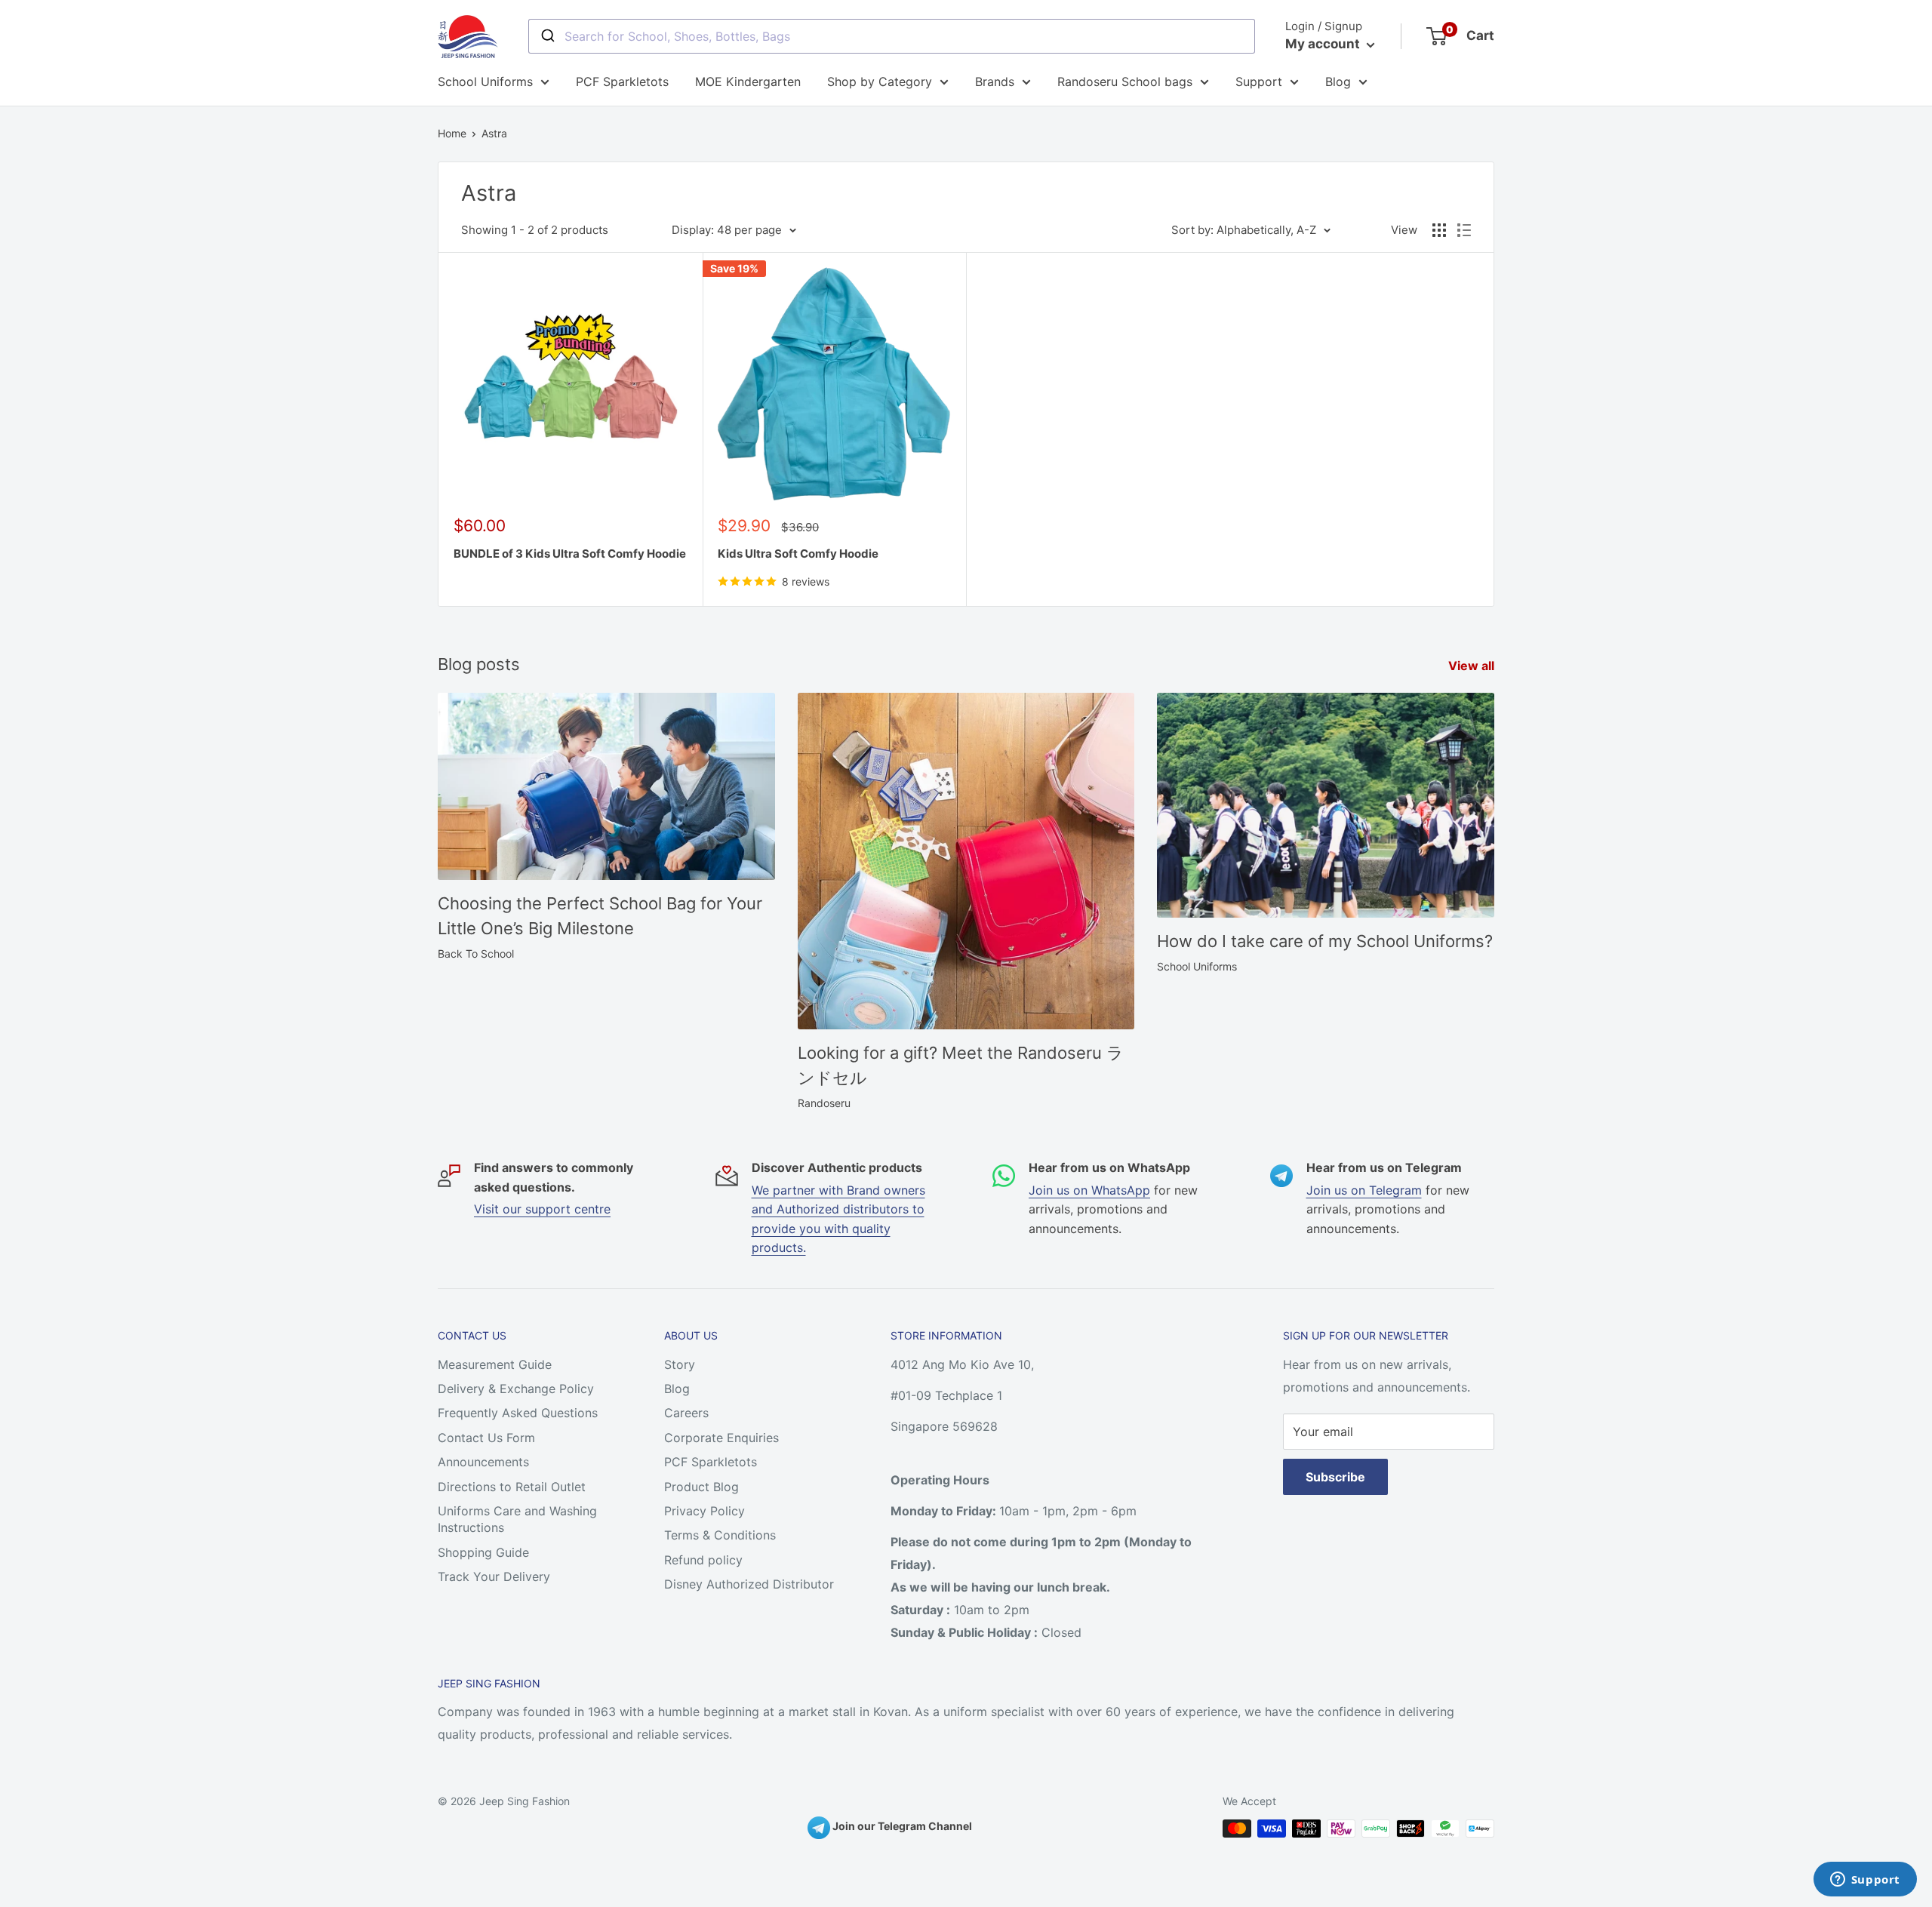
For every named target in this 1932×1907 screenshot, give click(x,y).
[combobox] (892, 36)
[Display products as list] (1464, 230)
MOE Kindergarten (748, 82)
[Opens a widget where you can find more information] (1865, 1881)
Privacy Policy (705, 1511)
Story (680, 1364)
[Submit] (547, 36)
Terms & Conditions (720, 1535)
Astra (494, 133)
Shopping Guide (483, 1552)
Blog (1338, 82)
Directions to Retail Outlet (512, 1487)
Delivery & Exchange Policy (516, 1389)
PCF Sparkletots (622, 82)
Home (452, 133)
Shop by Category (880, 82)
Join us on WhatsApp (1089, 1190)
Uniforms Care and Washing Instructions (517, 1519)
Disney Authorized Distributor (749, 1584)
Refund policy (703, 1560)
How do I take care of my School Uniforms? (1325, 941)
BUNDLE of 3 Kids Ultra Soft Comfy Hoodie (570, 554)
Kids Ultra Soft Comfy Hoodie (798, 554)
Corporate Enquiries (721, 1438)
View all (1473, 666)
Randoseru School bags (1125, 82)
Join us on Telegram (1364, 1190)
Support (1259, 82)
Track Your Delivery (494, 1576)
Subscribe (1335, 1477)
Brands (995, 82)
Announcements (483, 1462)
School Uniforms (485, 82)
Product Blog (701, 1487)
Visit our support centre (542, 1209)
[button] (302, 1746)
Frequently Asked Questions (518, 1413)
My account (1324, 44)
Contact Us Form (486, 1438)
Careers (686, 1413)
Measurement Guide (495, 1364)
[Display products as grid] (1439, 230)
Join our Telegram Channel (901, 1826)
